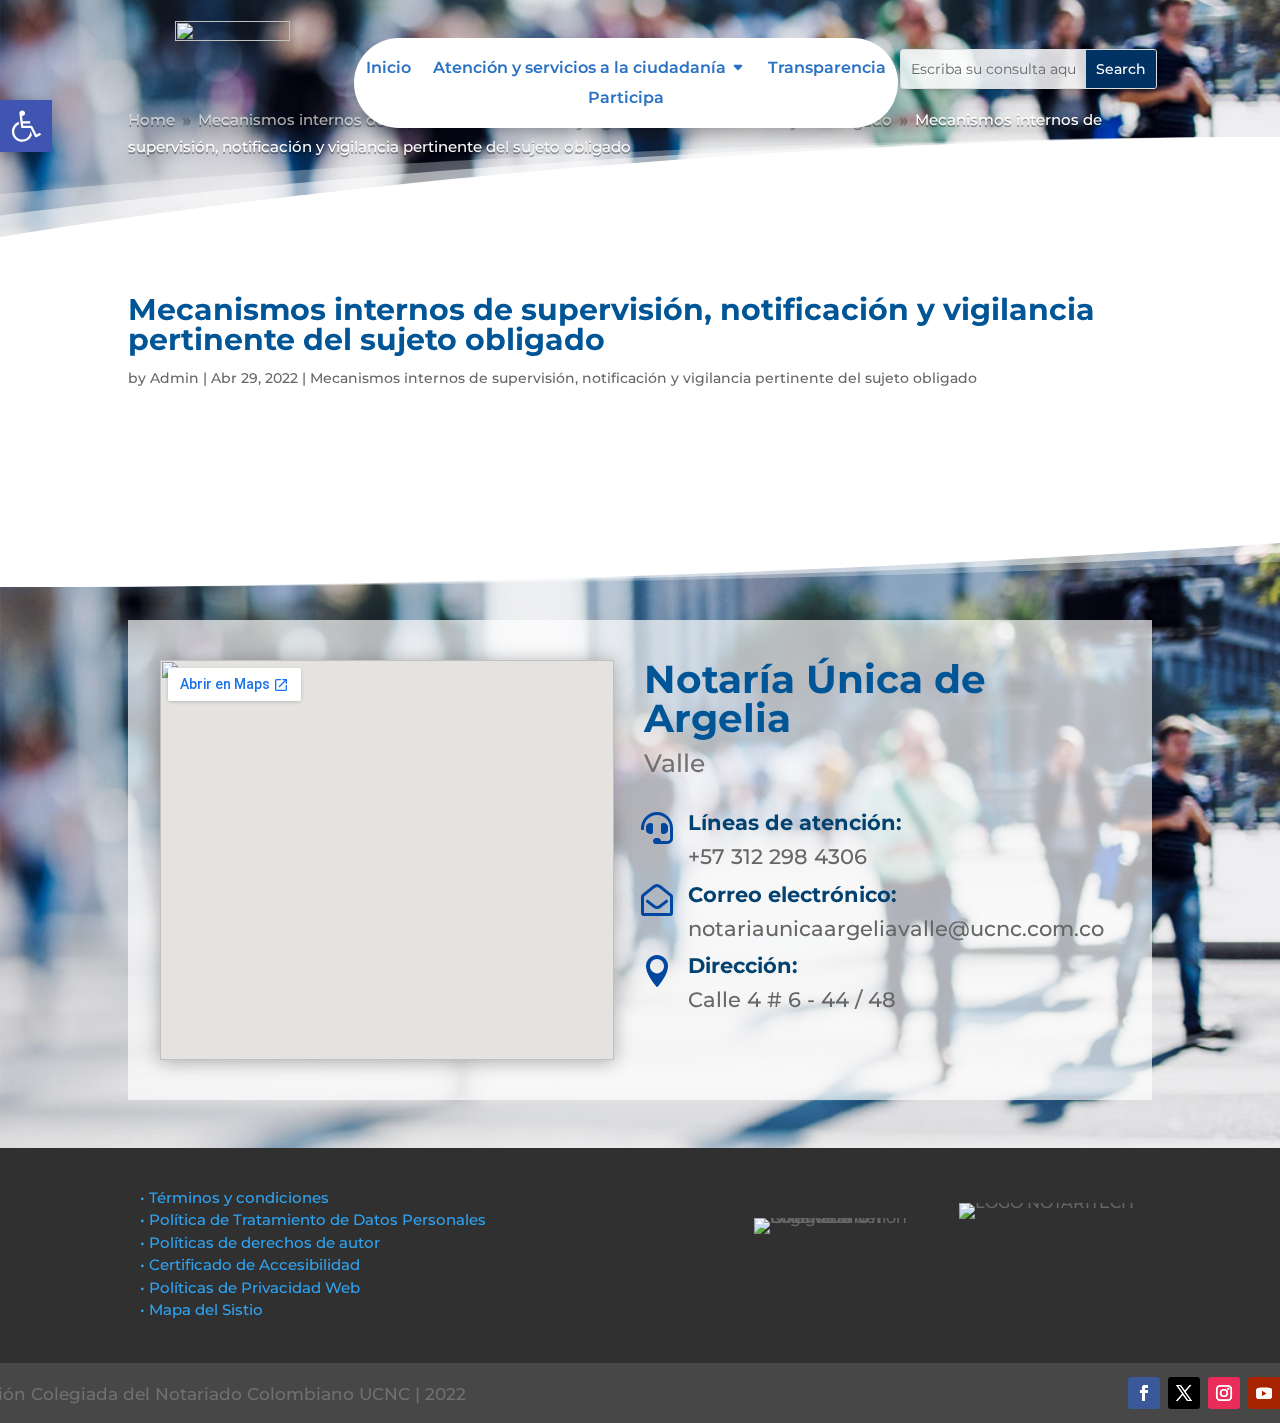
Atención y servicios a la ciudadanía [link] (579, 69)
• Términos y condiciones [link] (234, 1197)
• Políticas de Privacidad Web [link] (250, 1287)
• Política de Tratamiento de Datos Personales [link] (313, 1219)
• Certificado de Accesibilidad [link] (250, 1264)
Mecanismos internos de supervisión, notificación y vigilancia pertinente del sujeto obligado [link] (643, 378)
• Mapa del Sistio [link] (203, 1309)
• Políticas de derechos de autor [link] (260, 1242)
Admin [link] (174, 378)
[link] (26, 126)
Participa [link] (626, 99)
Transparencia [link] (827, 69)
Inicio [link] (388, 69)
